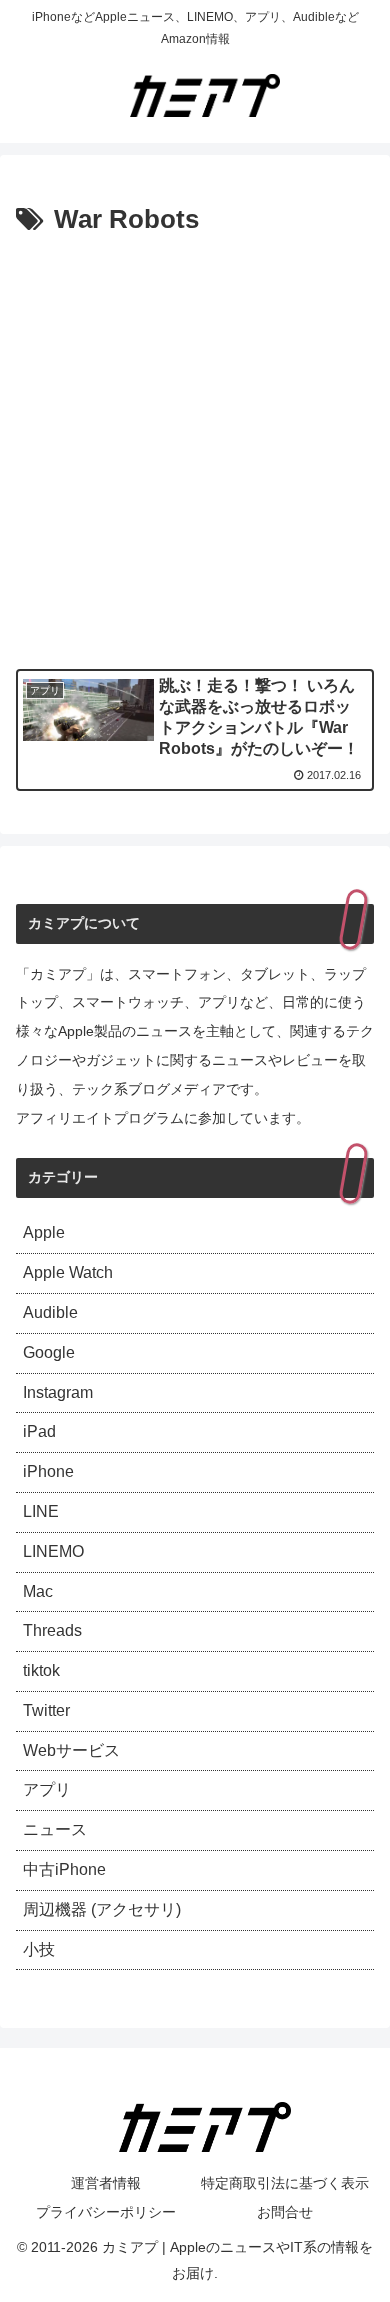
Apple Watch (68, 1272)
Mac (38, 1591)
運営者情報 (106, 2183)
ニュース (55, 1829)
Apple (44, 1232)
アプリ (47, 1789)
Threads (52, 1630)
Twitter (46, 1710)
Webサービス (71, 1750)
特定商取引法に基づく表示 (285, 2183)
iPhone (48, 1471)
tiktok (41, 1670)
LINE (41, 1511)
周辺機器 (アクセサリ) (102, 1909)
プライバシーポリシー (106, 2212)
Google (49, 1352)
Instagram (58, 1392)
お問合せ (285, 2212)
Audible (50, 1312)
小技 (39, 1949)
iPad (39, 1431)
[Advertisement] (195, 448)
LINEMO (53, 1551)
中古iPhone (64, 1869)
